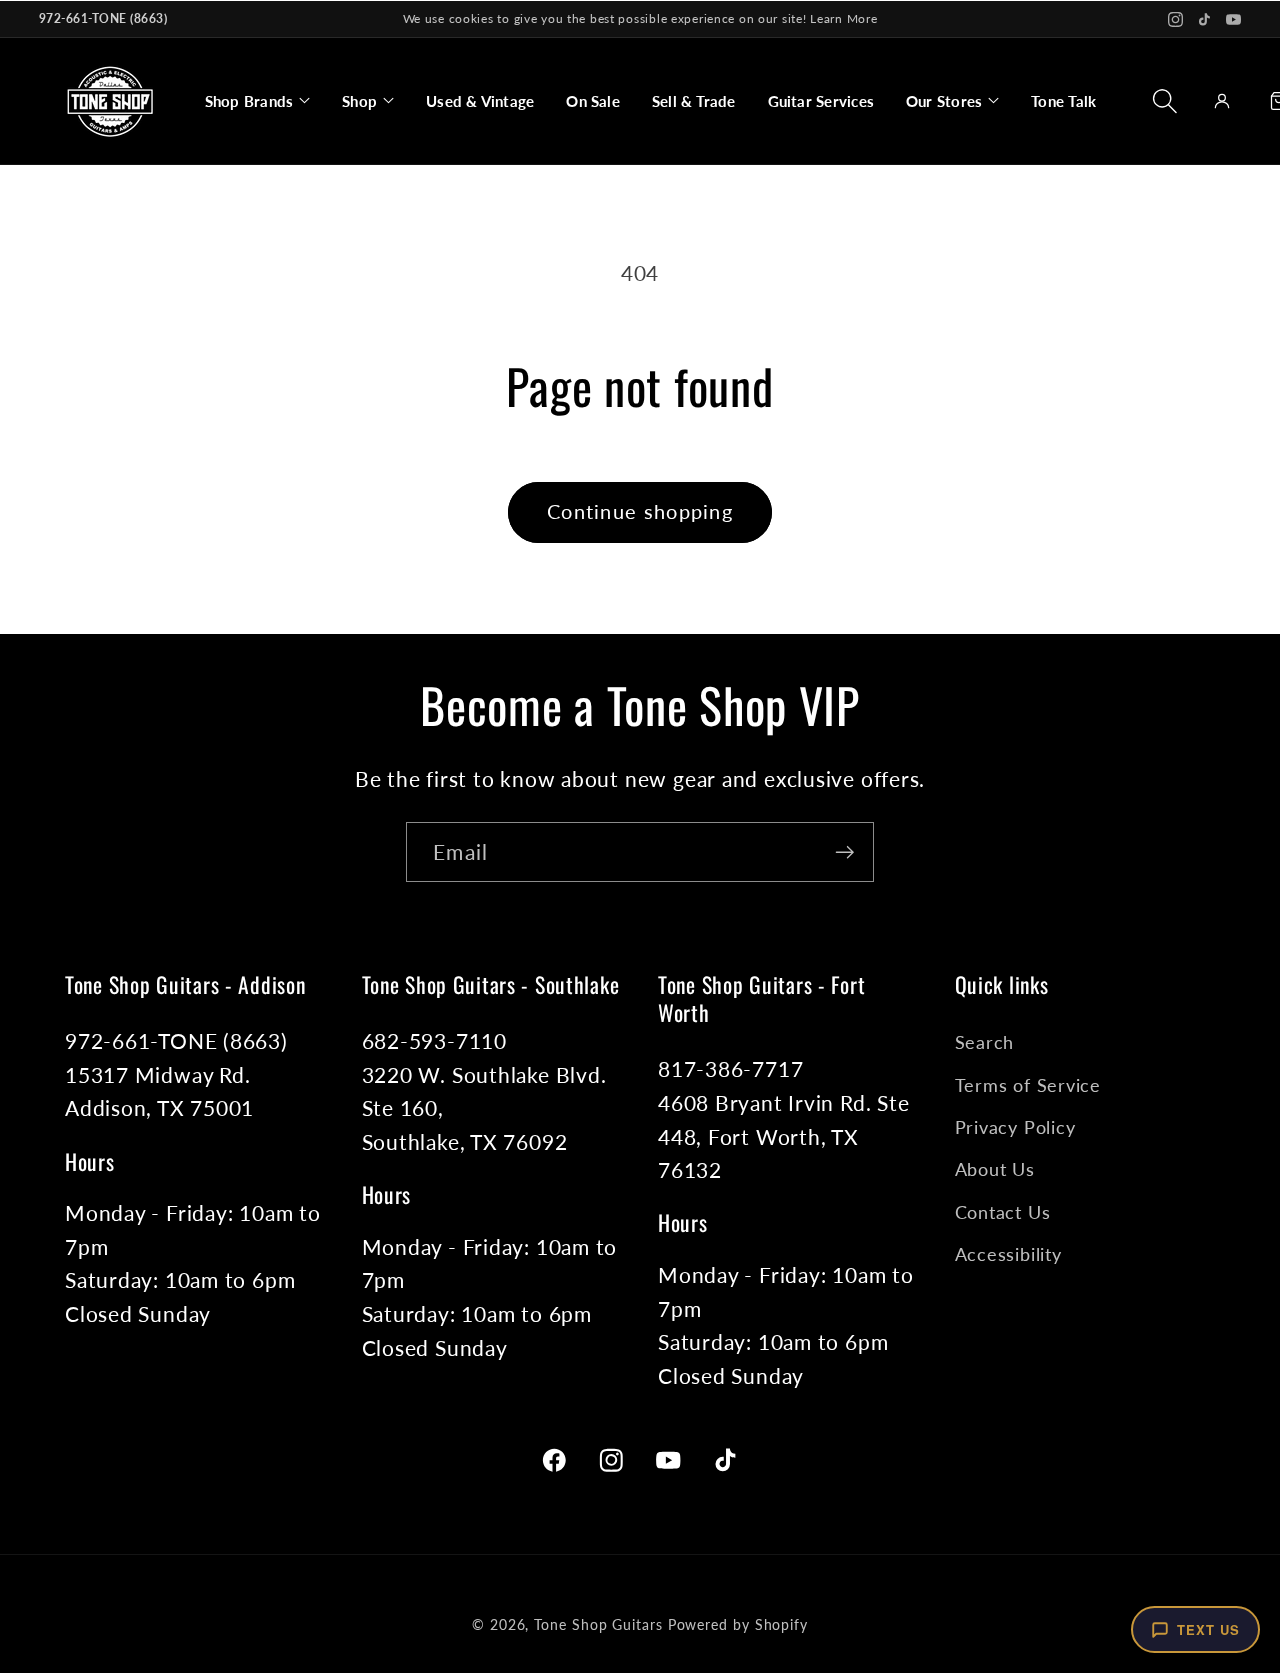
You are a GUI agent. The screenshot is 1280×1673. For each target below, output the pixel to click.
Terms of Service (1028, 1085)
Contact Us (1003, 1212)
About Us (995, 1169)
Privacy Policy (1015, 1127)
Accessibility (1008, 1254)
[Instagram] (1175, 19)
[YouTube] (1233, 19)
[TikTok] (1204, 19)
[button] (257, 101)
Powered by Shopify (738, 1624)
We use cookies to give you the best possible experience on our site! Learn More (640, 18)
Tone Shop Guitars (598, 1624)
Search (985, 1042)
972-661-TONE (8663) (103, 18)
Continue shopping (640, 511)
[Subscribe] (844, 852)
